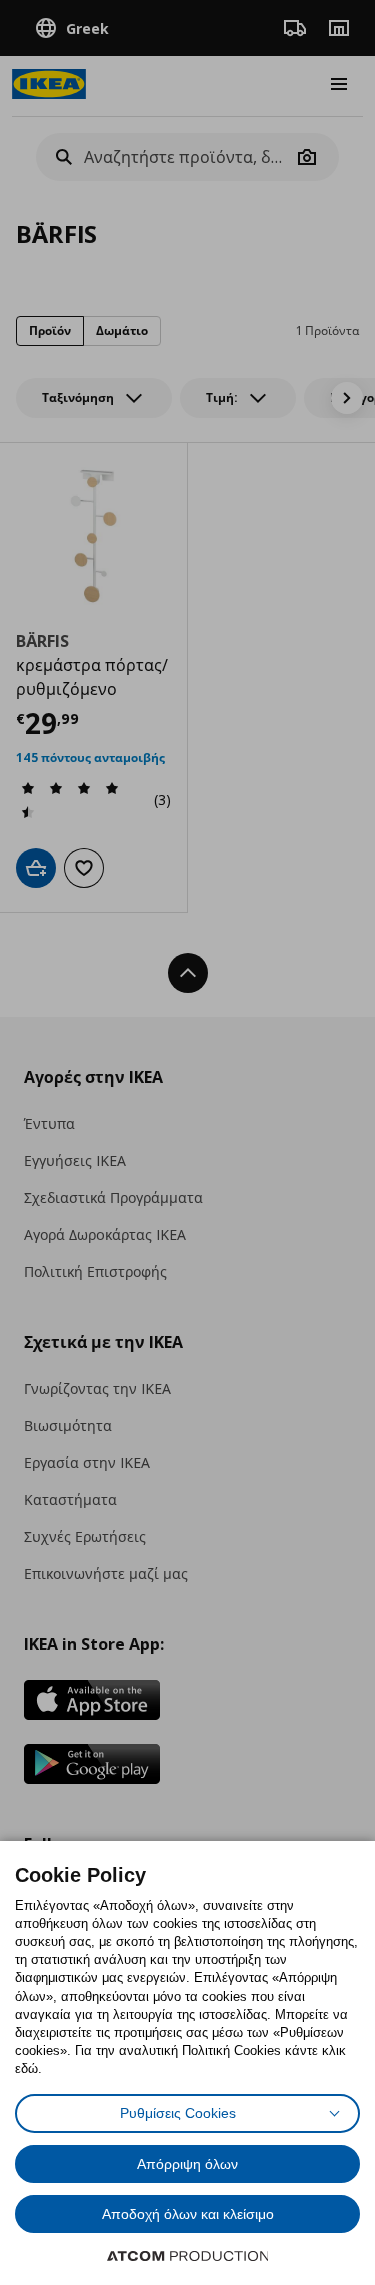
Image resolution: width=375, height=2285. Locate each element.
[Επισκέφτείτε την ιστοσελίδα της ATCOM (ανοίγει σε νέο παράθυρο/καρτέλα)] (188, 2256)
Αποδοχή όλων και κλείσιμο (188, 2214)
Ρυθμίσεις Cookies (178, 2113)
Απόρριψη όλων (187, 2164)
